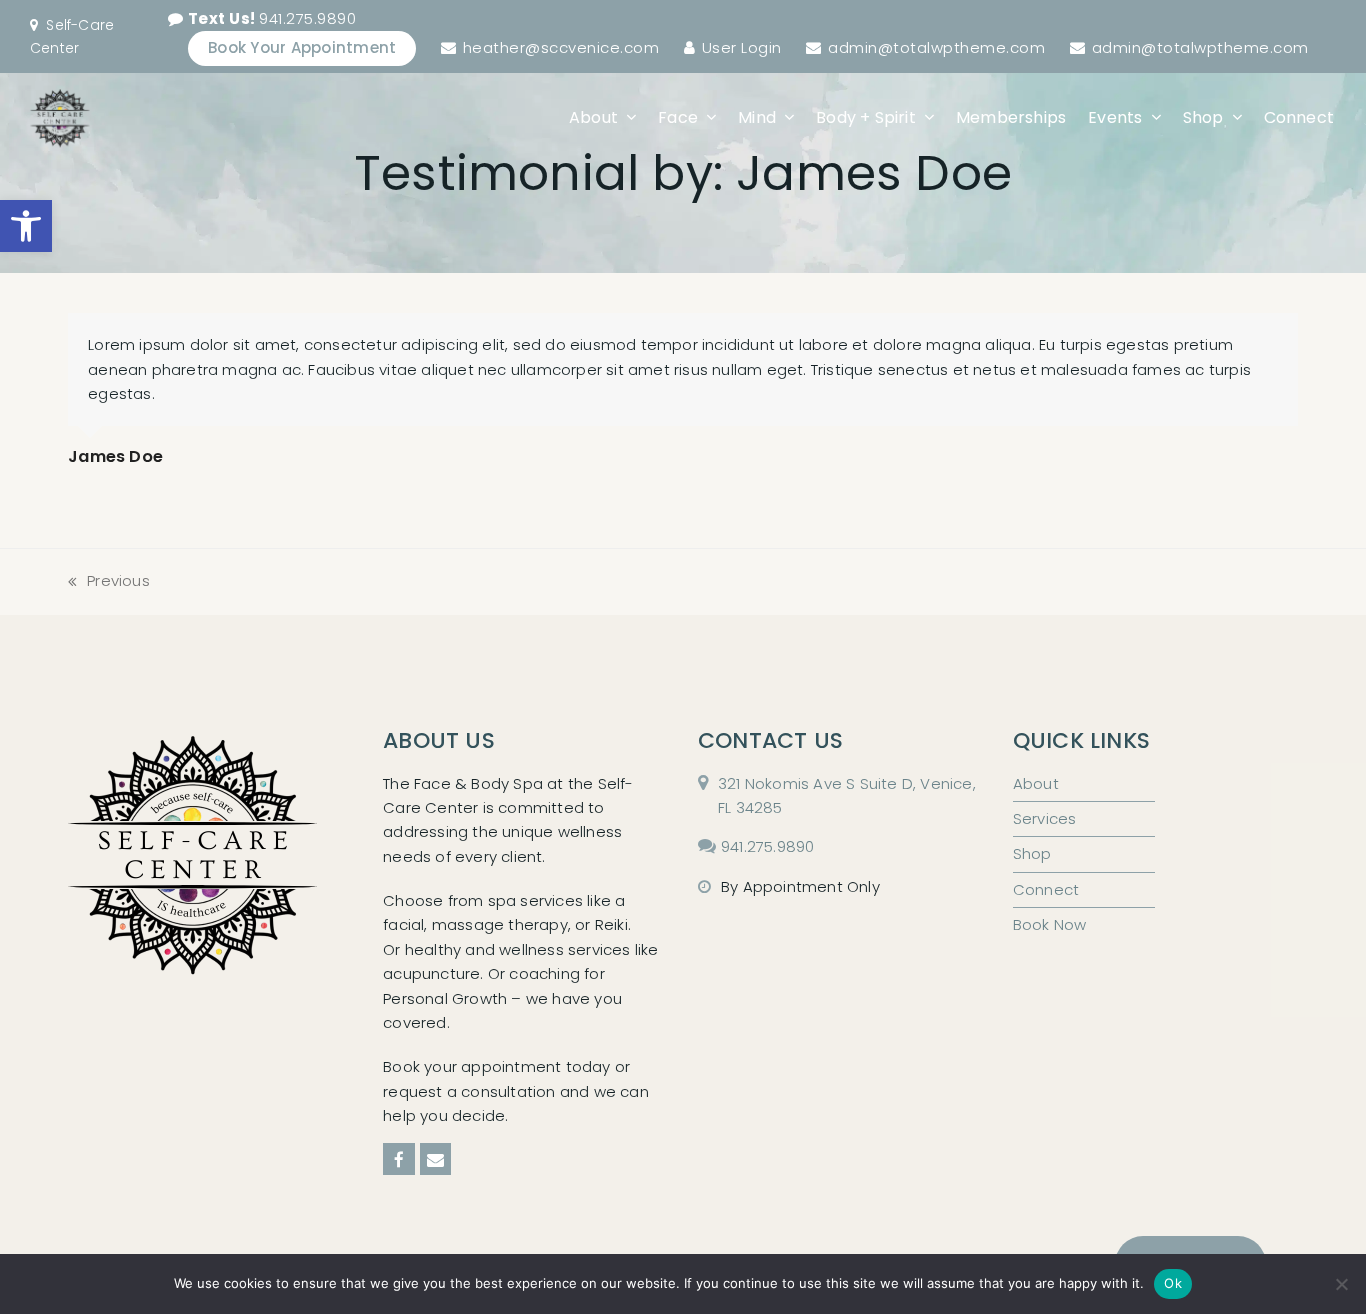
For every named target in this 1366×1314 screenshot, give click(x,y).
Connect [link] (1046, 889)
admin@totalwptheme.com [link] (936, 47)
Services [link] (1045, 818)
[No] (1341, 1284)
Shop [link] (1032, 853)
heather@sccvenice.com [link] (561, 47)
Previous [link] (109, 581)
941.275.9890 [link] (272, 18)
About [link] (1036, 783)
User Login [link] (742, 47)
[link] (26, 226)
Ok (1173, 1283)
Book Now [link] (1050, 924)
